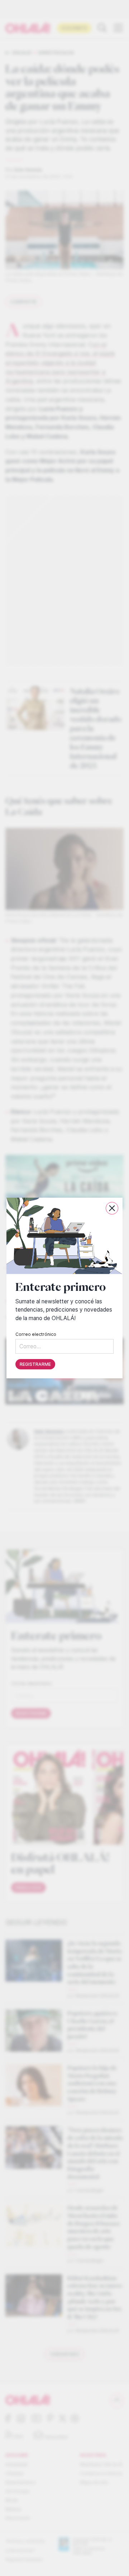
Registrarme (35, 1364)
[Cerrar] (112, 1208)
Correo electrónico (36, 1334)
